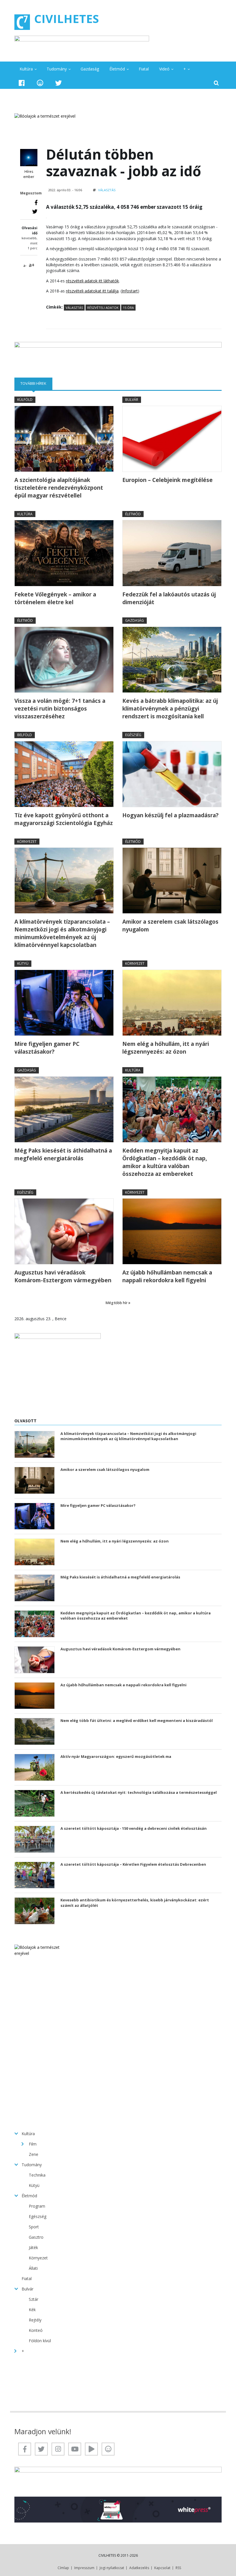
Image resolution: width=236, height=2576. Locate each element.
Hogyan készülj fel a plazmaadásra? (170, 815)
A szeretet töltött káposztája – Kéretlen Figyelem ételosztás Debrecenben (133, 1864)
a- (25, 266)
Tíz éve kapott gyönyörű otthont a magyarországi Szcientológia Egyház (64, 819)
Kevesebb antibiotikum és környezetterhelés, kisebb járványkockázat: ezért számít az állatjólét (135, 1903)
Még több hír (117, 1303)
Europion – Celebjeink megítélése (168, 480)
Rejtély (35, 2320)
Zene (34, 2154)
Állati (33, 2268)
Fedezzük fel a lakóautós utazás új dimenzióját (169, 598)
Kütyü (23, 963)
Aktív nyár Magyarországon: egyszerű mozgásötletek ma (116, 1756)
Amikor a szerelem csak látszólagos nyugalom (170, 926)
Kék (32, 2310)
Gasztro (36, 2237)
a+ (32, 265)
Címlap (63, 2568)
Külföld (25, 400)
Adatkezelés (139, 2568)
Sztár (34, 2299)
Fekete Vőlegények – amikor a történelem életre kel (55, 598)
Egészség (133, 735)
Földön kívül (40, 2341)
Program (37, 2206)
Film (33, 2144)
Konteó (36, 2330)
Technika (37, 2175)
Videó (164, 69)
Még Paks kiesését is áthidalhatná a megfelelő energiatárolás (63, 1154)
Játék (33, 2247)
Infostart (130, 291)
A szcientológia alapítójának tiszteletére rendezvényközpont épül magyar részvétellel (59, 488)
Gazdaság (90, 69)
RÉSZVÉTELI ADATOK (103, 308)
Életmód (117, 69)
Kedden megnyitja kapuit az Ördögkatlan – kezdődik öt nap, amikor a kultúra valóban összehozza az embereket (165, 1162)
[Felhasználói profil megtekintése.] (29, 158)
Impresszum (84, 2568)
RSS (178, 2568)
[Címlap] (22, 22)
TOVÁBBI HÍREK (36, 383)
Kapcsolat (162, 2568)
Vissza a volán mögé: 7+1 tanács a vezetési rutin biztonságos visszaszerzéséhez (60, 709)
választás (74, 308)
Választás (107, 190)
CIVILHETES (67, 19)
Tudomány (57, 69)
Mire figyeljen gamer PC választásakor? (47, 1048)
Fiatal (144, 69)
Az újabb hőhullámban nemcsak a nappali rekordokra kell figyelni (167, 1276)
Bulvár (132, 400)
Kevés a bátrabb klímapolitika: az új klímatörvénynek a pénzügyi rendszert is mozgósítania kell (170, 709)
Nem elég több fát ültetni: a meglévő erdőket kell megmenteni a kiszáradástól (137, 1720)
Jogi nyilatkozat (112, 2568)
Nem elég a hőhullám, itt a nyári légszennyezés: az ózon (166, 1048)
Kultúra (26, 69)
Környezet (27, 842)
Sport (34, 2227)
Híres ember (29, 174)
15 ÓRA (128, 308)
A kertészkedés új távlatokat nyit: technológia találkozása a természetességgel (139, 1792)
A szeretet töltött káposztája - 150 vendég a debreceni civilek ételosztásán (134, 1828)
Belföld (25, 735)
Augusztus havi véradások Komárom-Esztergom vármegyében (63, 1276)
